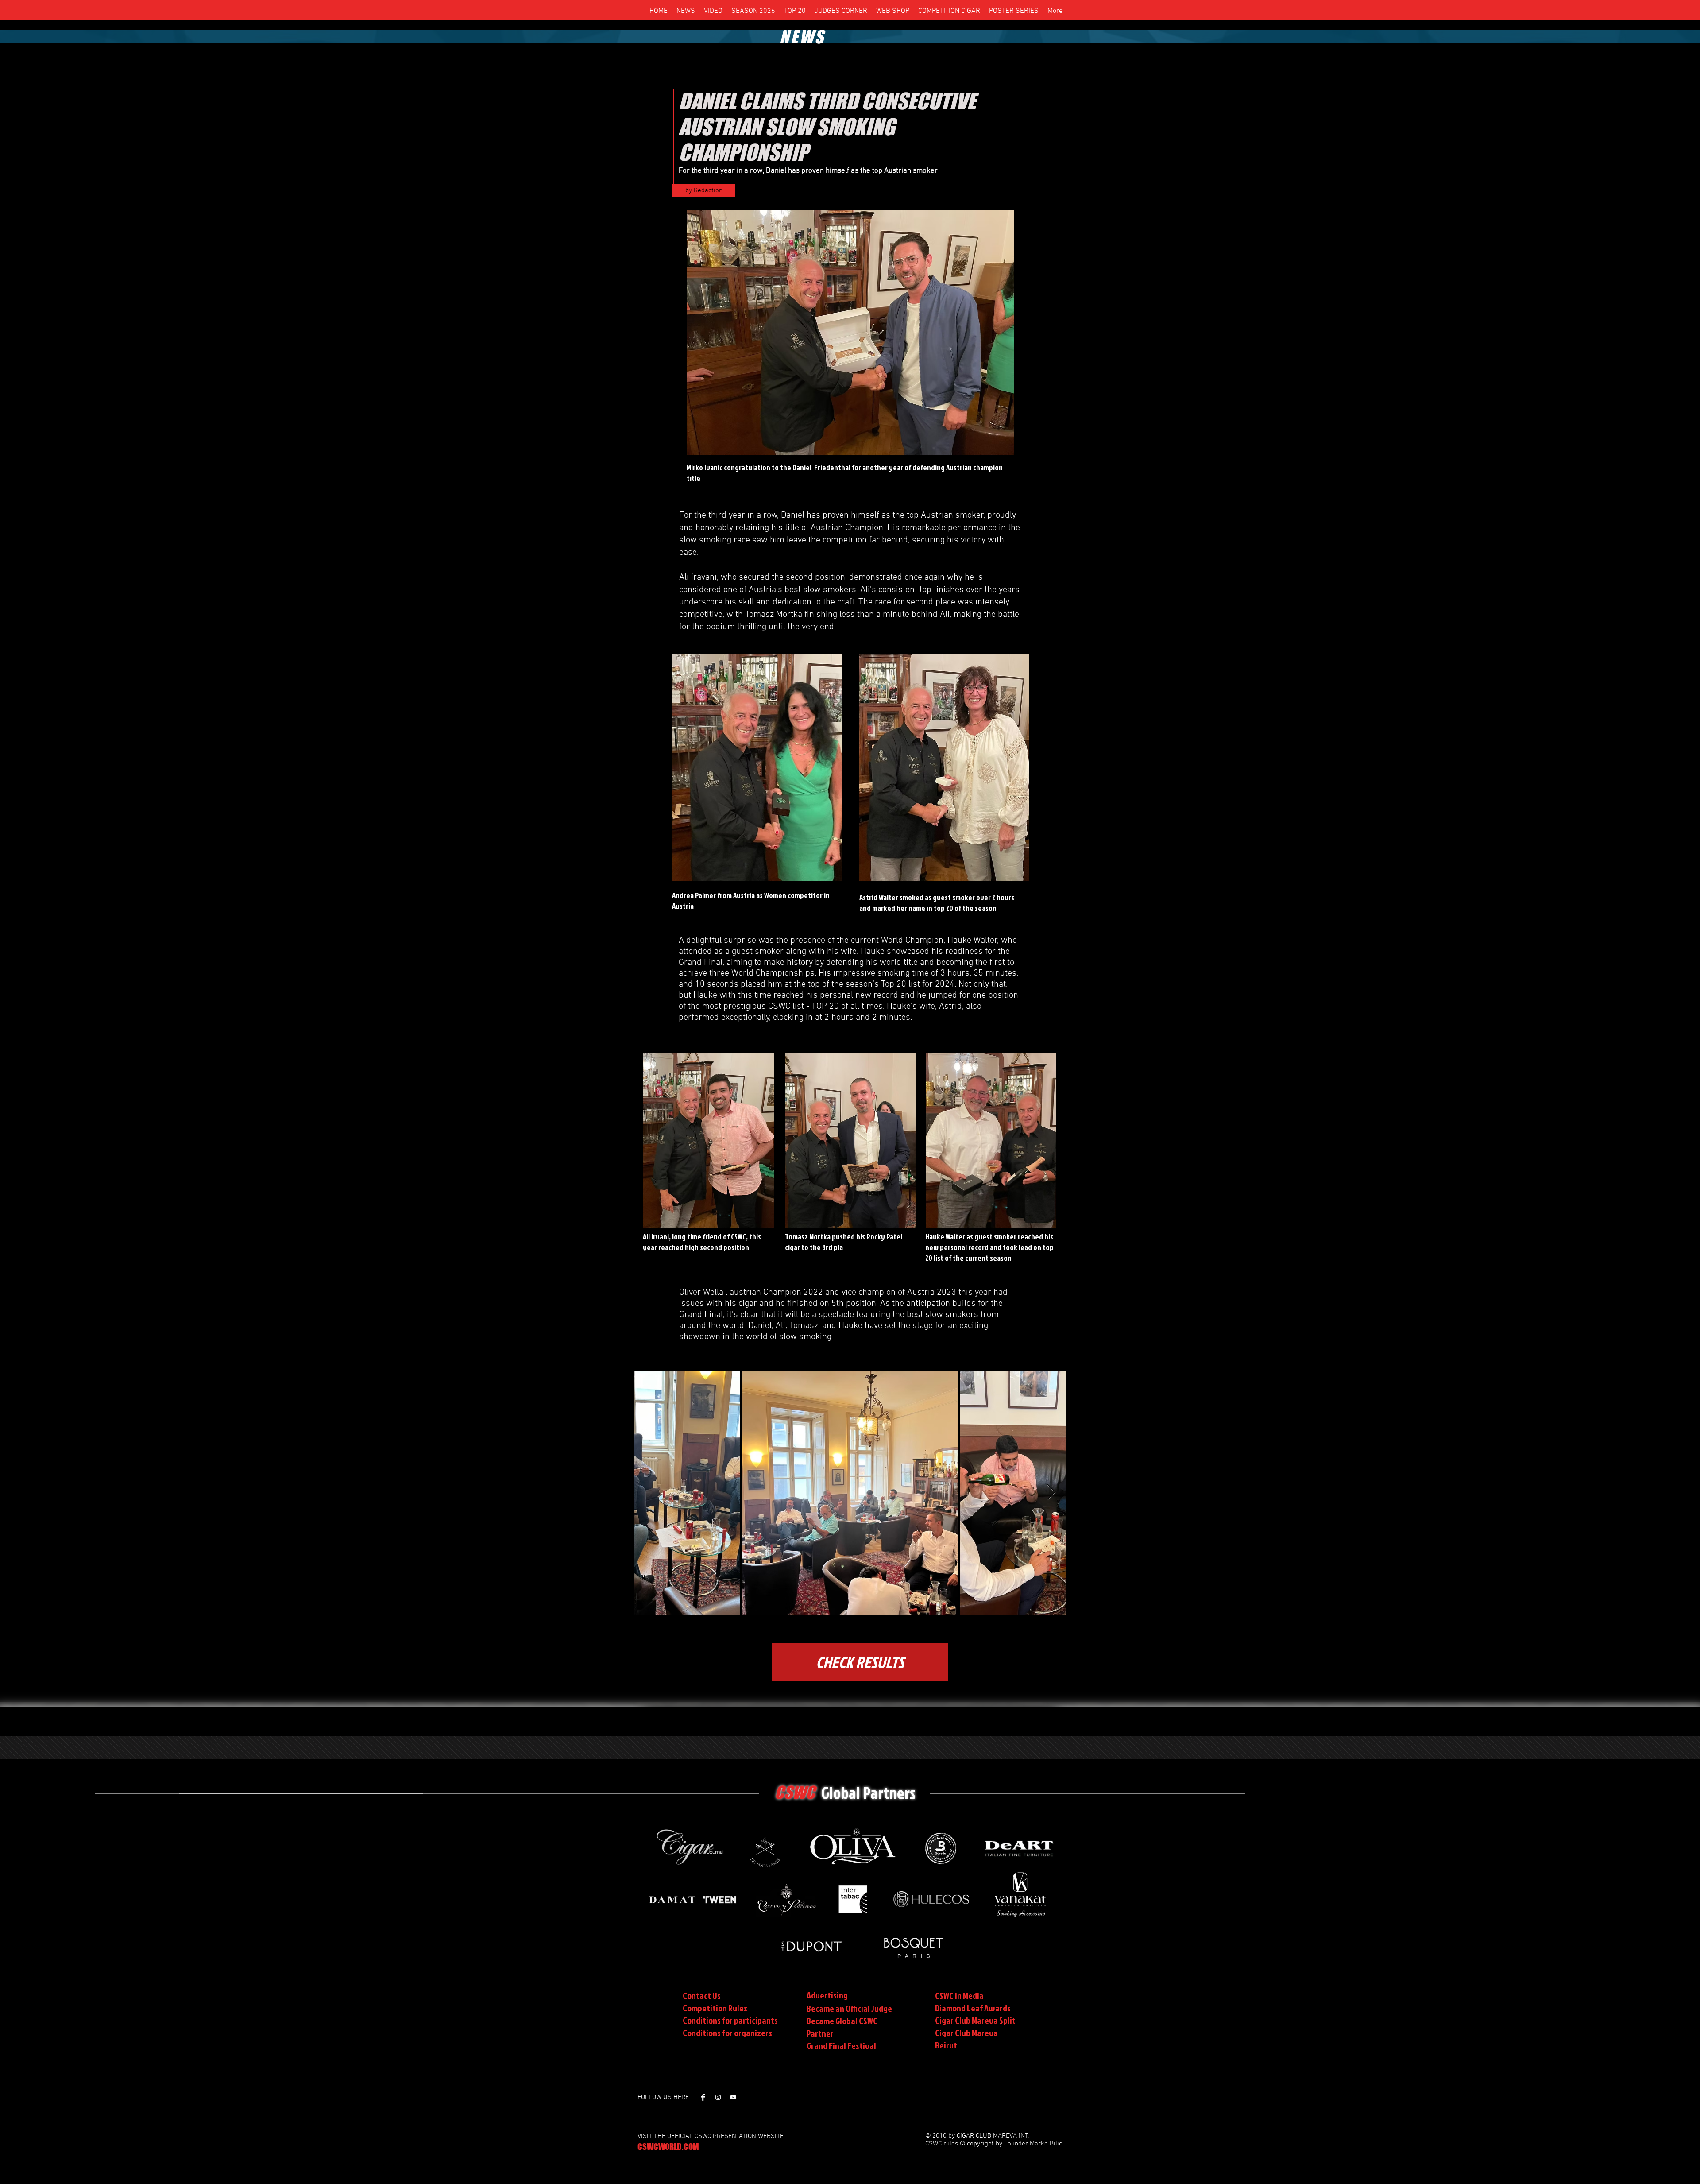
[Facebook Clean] (703, 2097)
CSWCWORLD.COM (668, 2147)
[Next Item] (1051, 1493)
